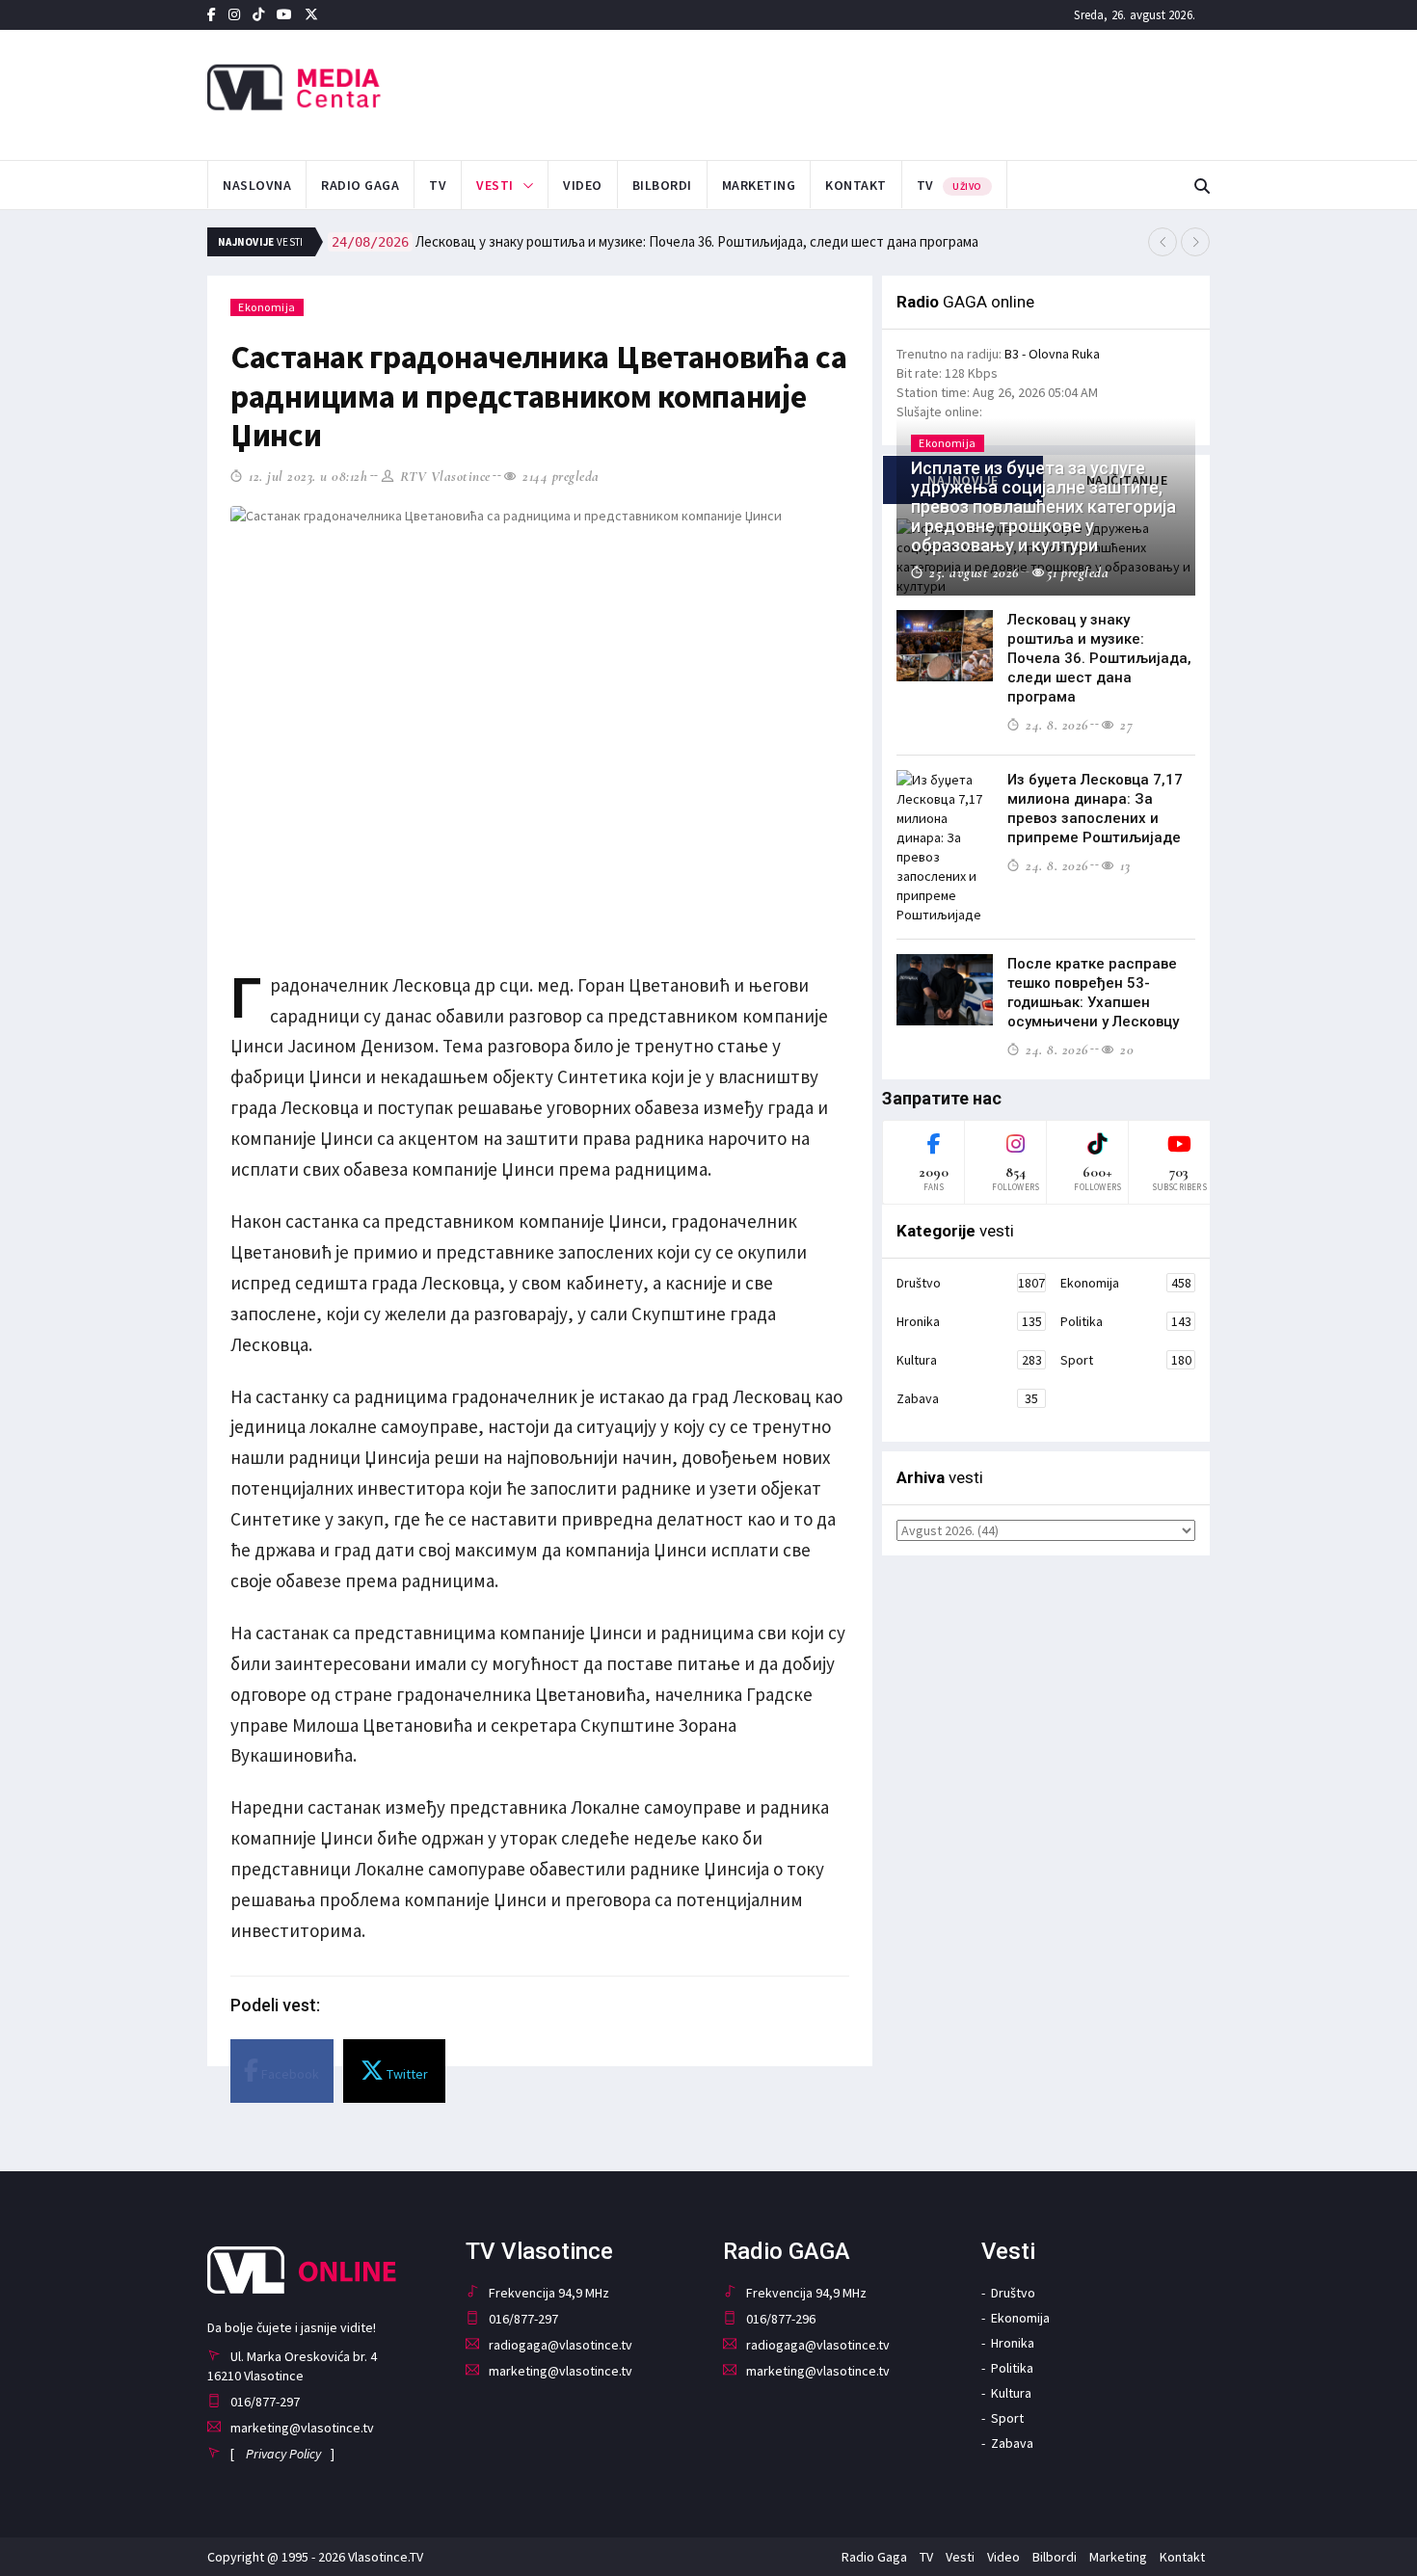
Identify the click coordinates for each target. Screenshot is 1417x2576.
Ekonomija (267, 307)
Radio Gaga (360, 185)
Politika (1126, 1321)
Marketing (759, 185)
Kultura (969, 1360)
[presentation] (1163, 242)
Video (583, 185)
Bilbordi (662, 185)
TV (438, 185)
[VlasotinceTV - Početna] (365, 88)
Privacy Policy (283, 2454)
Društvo (971, 1283)
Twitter (406, 2074)
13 (1123, 865)
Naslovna (257, 185)
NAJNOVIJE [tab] (963, 480)
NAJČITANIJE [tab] (1127, 480)
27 (1124, 725)
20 (1125, 1049)
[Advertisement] (902, 93)
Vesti (495, 185)
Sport (1126, 1360)
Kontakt (856, 185)
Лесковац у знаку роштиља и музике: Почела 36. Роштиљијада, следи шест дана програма (655, 241)
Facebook (289, 2074)
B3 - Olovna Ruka (1052, 354)
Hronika (969, 1321)
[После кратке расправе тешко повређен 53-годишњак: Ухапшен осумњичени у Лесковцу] (945, 990)
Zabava (967, 1398)
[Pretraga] (1202, 186)
